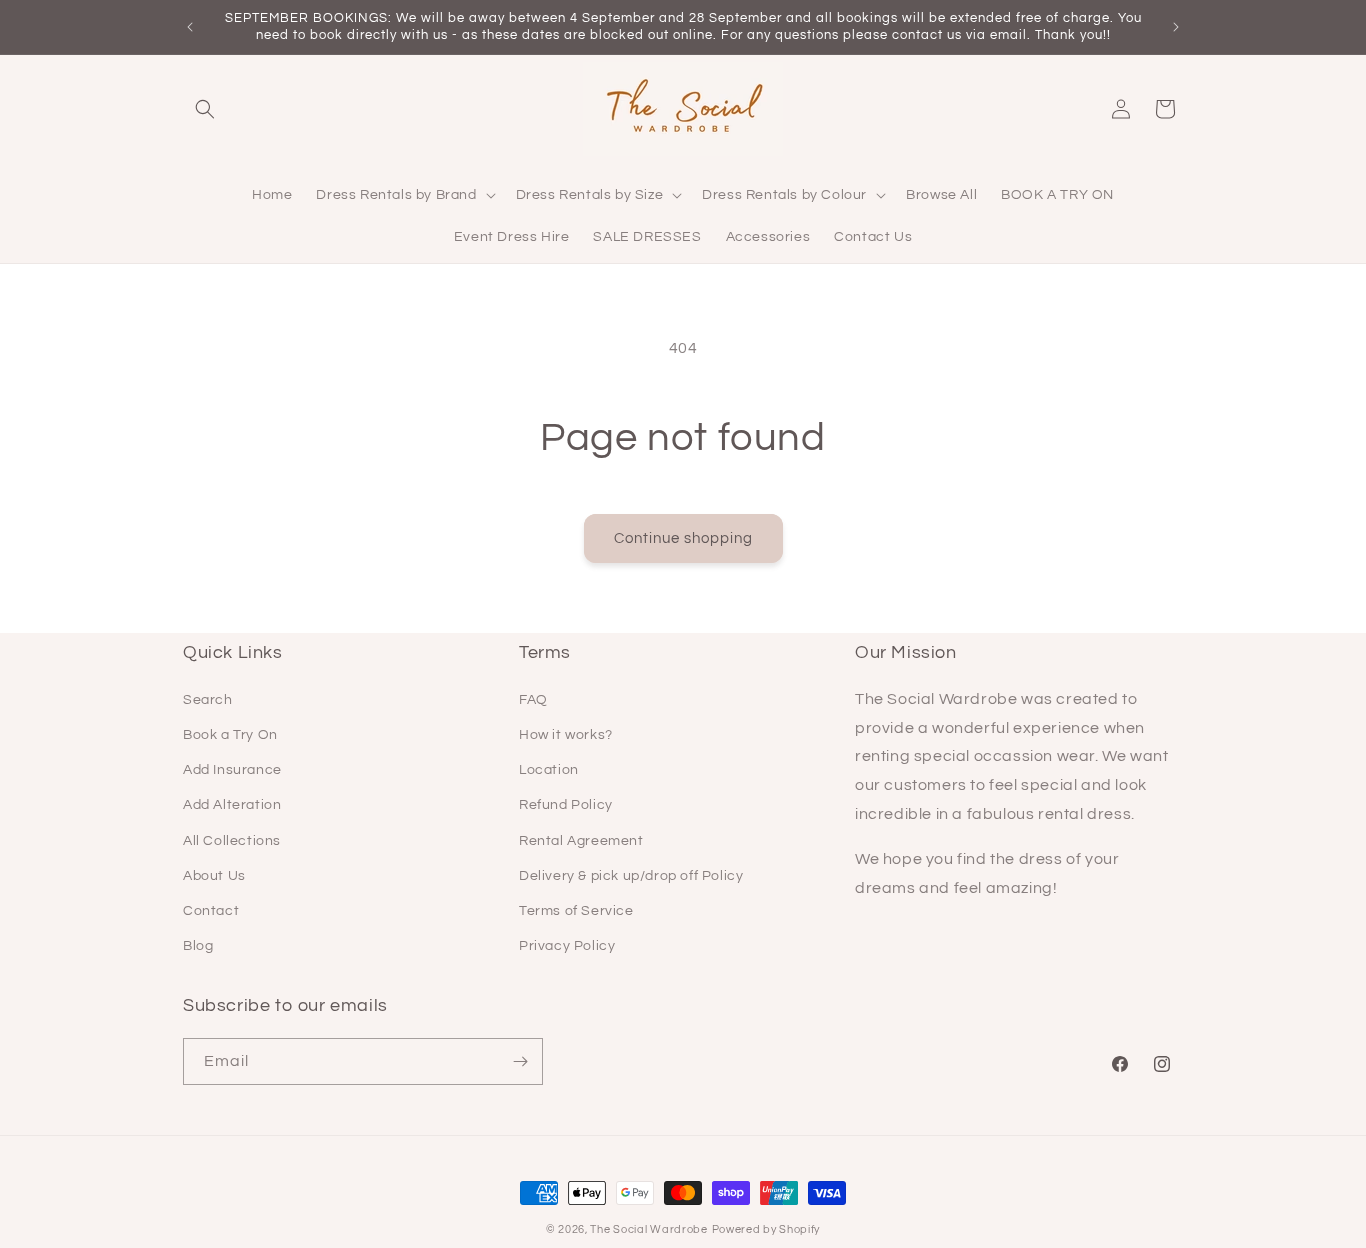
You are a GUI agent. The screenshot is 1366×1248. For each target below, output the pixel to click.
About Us (214, 876)
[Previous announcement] (190, 27)
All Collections (232, 841)
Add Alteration (232, 805)
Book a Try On (230, 735)
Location (549, 770)
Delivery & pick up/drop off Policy (631, 876)
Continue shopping (683, 538)
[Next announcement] (1176, 27)
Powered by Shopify (766, 1229)
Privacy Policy (567, 946)
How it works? (566, 735)
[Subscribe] (520, 1061)
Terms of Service (576, 911)
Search (208, 700)
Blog (198, 946)
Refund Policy (566, 805)
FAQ (533, 700)
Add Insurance (232, 770)
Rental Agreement (581, 841)
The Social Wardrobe (648, 1229)
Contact (211, 911)
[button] (205, 109)
